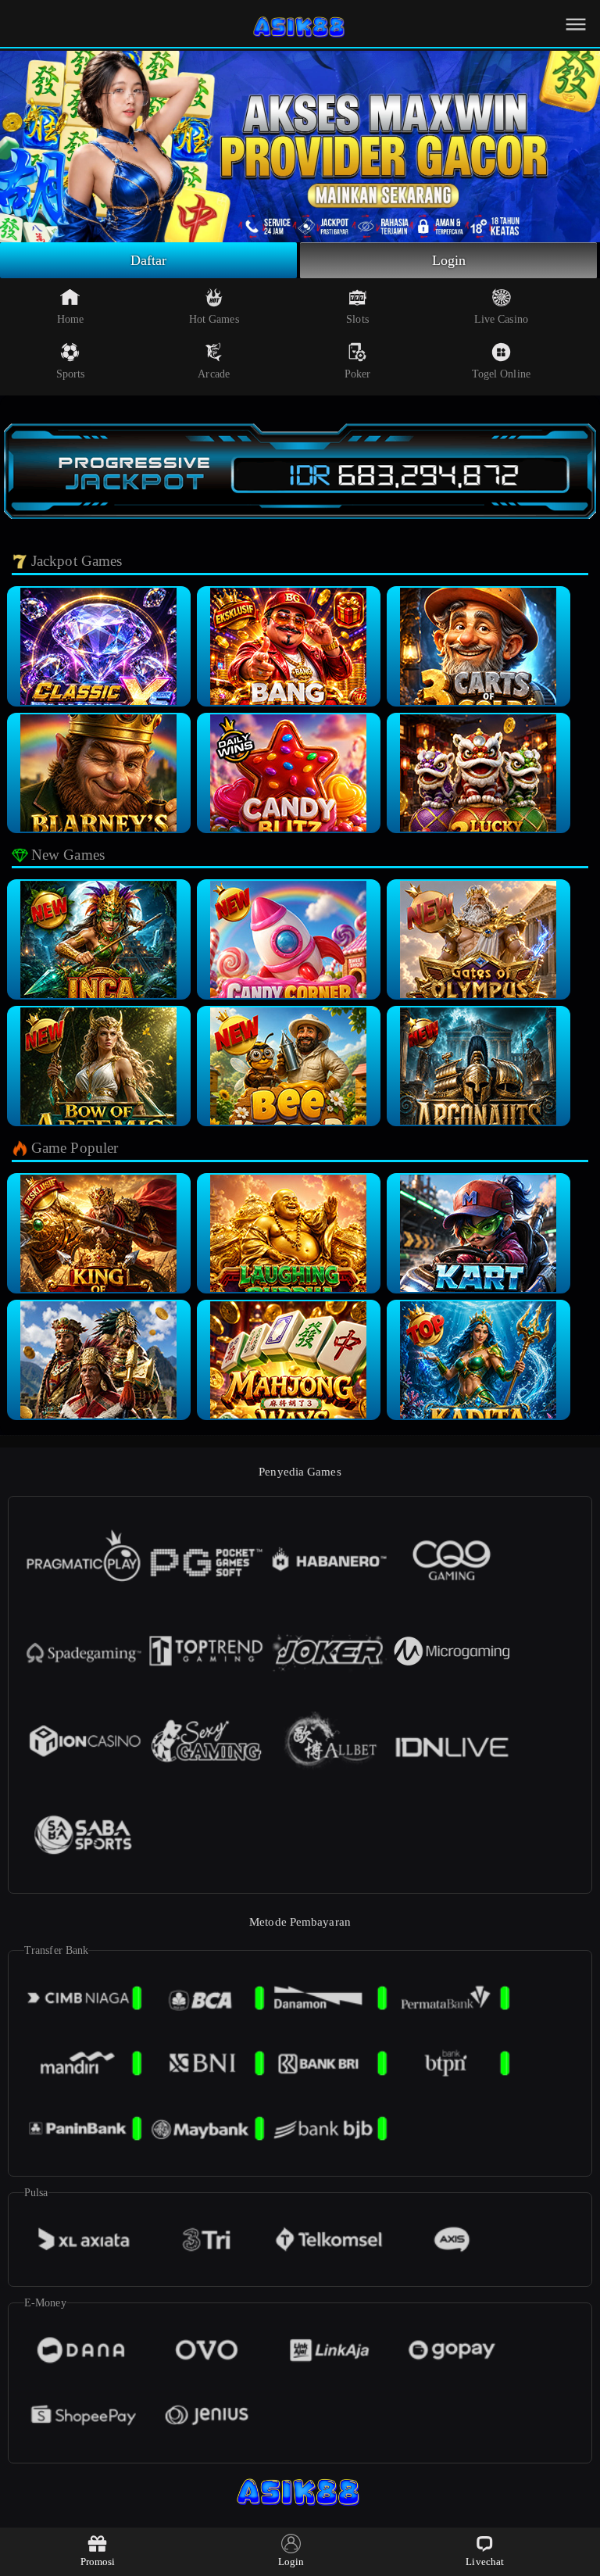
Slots (357, 319)
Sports (71, 374)
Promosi (98, 2562)
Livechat (485, 2562)
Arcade (214, 374)
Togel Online (501, 374)
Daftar (149, 260)
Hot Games (214, 319)
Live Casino (501, 319)
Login (449, 260)
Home (70, 319)
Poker (358, 374)
